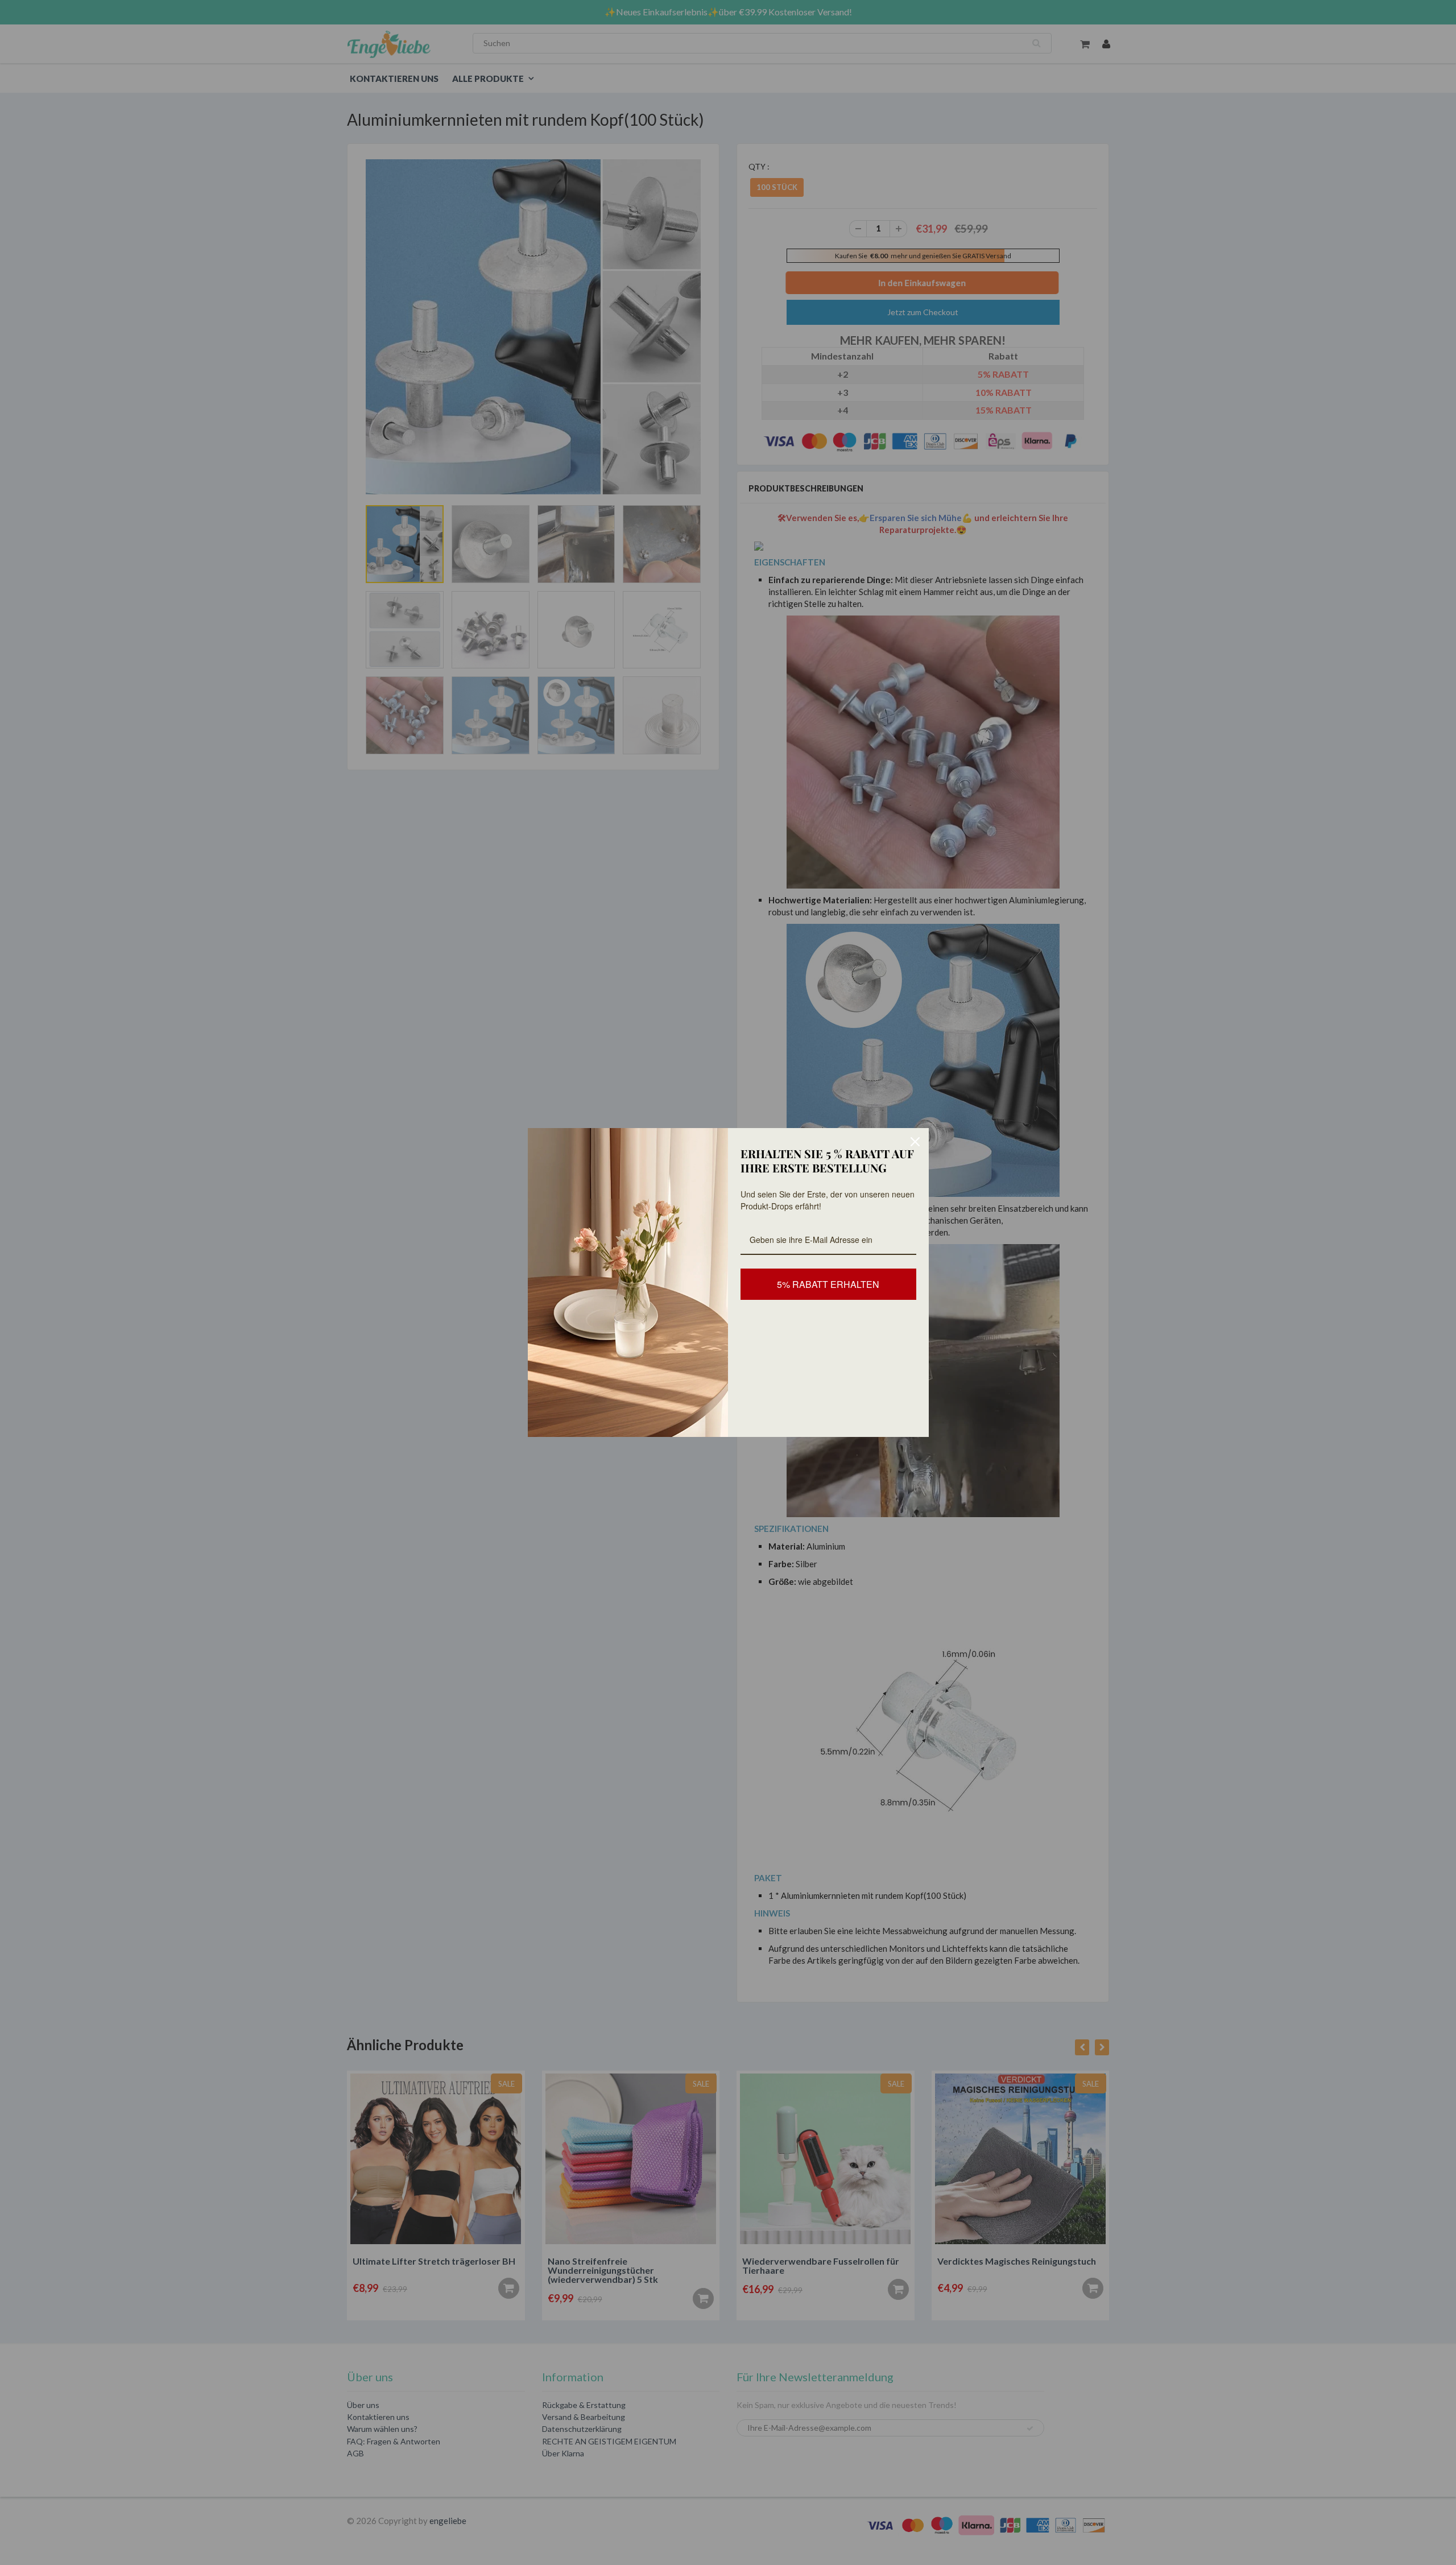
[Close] (915, 1142)
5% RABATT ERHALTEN (828, 1284)
